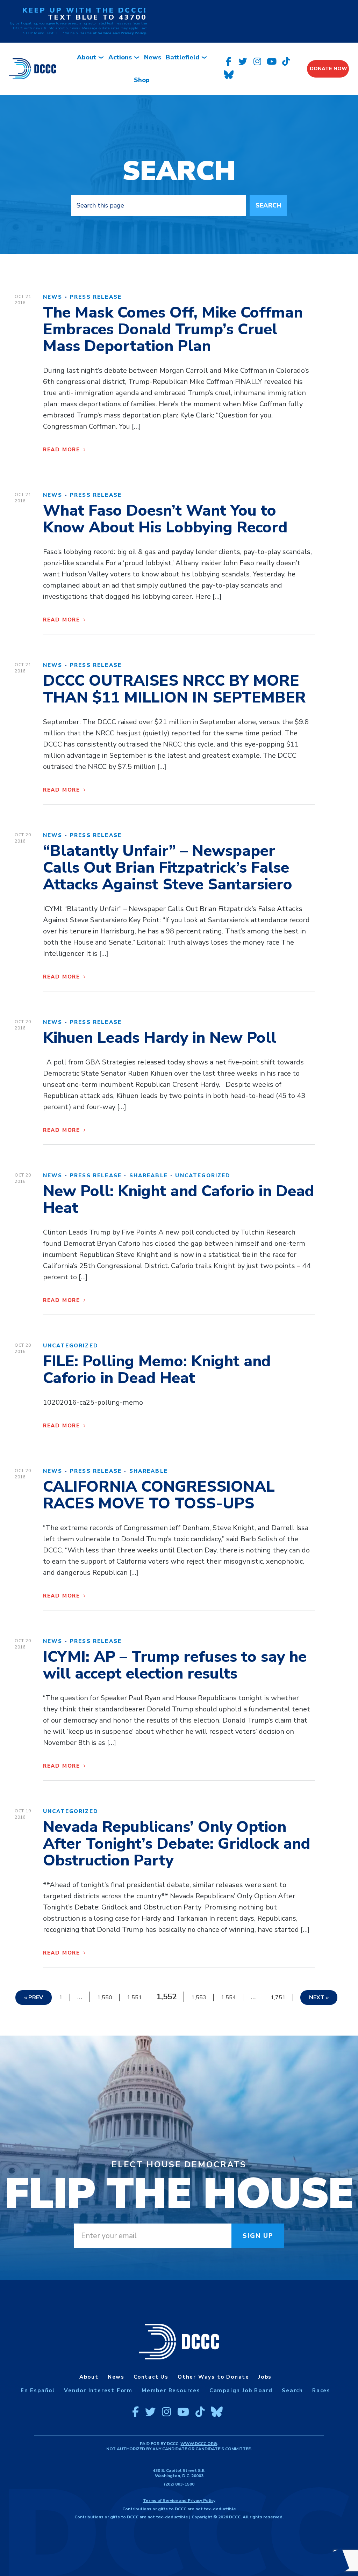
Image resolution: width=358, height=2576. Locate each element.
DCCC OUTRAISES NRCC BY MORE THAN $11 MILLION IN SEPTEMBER (174, 689)
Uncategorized (203, 1176)
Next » (319, 1998)
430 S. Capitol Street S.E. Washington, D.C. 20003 (179, 2473)
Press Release (96, 297)
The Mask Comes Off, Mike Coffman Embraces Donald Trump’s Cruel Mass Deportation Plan (173, 329)
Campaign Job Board (241, 2391)
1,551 (134, 1998)
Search (268, 205)
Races (321, 2391)
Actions (120, 57)
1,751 (278, 1998)
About (87, 57)
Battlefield (182, 57)
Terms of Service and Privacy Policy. (113, 33)
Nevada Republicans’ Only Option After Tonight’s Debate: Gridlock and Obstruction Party (177, 1844)
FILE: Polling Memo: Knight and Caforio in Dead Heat (157, 1370)
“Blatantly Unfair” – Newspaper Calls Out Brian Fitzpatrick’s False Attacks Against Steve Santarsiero (168, 868)
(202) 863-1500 (179, 2484)
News (153, 57)
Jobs (265, 2377)
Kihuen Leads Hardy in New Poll (160, 1038)
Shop (142, 80)
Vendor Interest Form (98, 2391)
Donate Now (328, 69)
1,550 (105, 1998)
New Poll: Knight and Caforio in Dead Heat (178, 1200)
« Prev (34, 1998)
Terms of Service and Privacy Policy (179, 2501)
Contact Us (151, 2377)
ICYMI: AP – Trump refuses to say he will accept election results (175, 1665)
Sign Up (258, 2236)
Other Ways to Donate (213, 2377)
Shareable (149, 1176)
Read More (63, 450)
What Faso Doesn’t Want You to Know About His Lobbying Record (165, 519)
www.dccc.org (199, 2444)
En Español (38, 2391)
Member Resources (171, 2391)
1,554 (228, 1998)
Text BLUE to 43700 (97, 17)
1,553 (199, 1998)
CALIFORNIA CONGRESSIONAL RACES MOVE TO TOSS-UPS (159, 1495)
